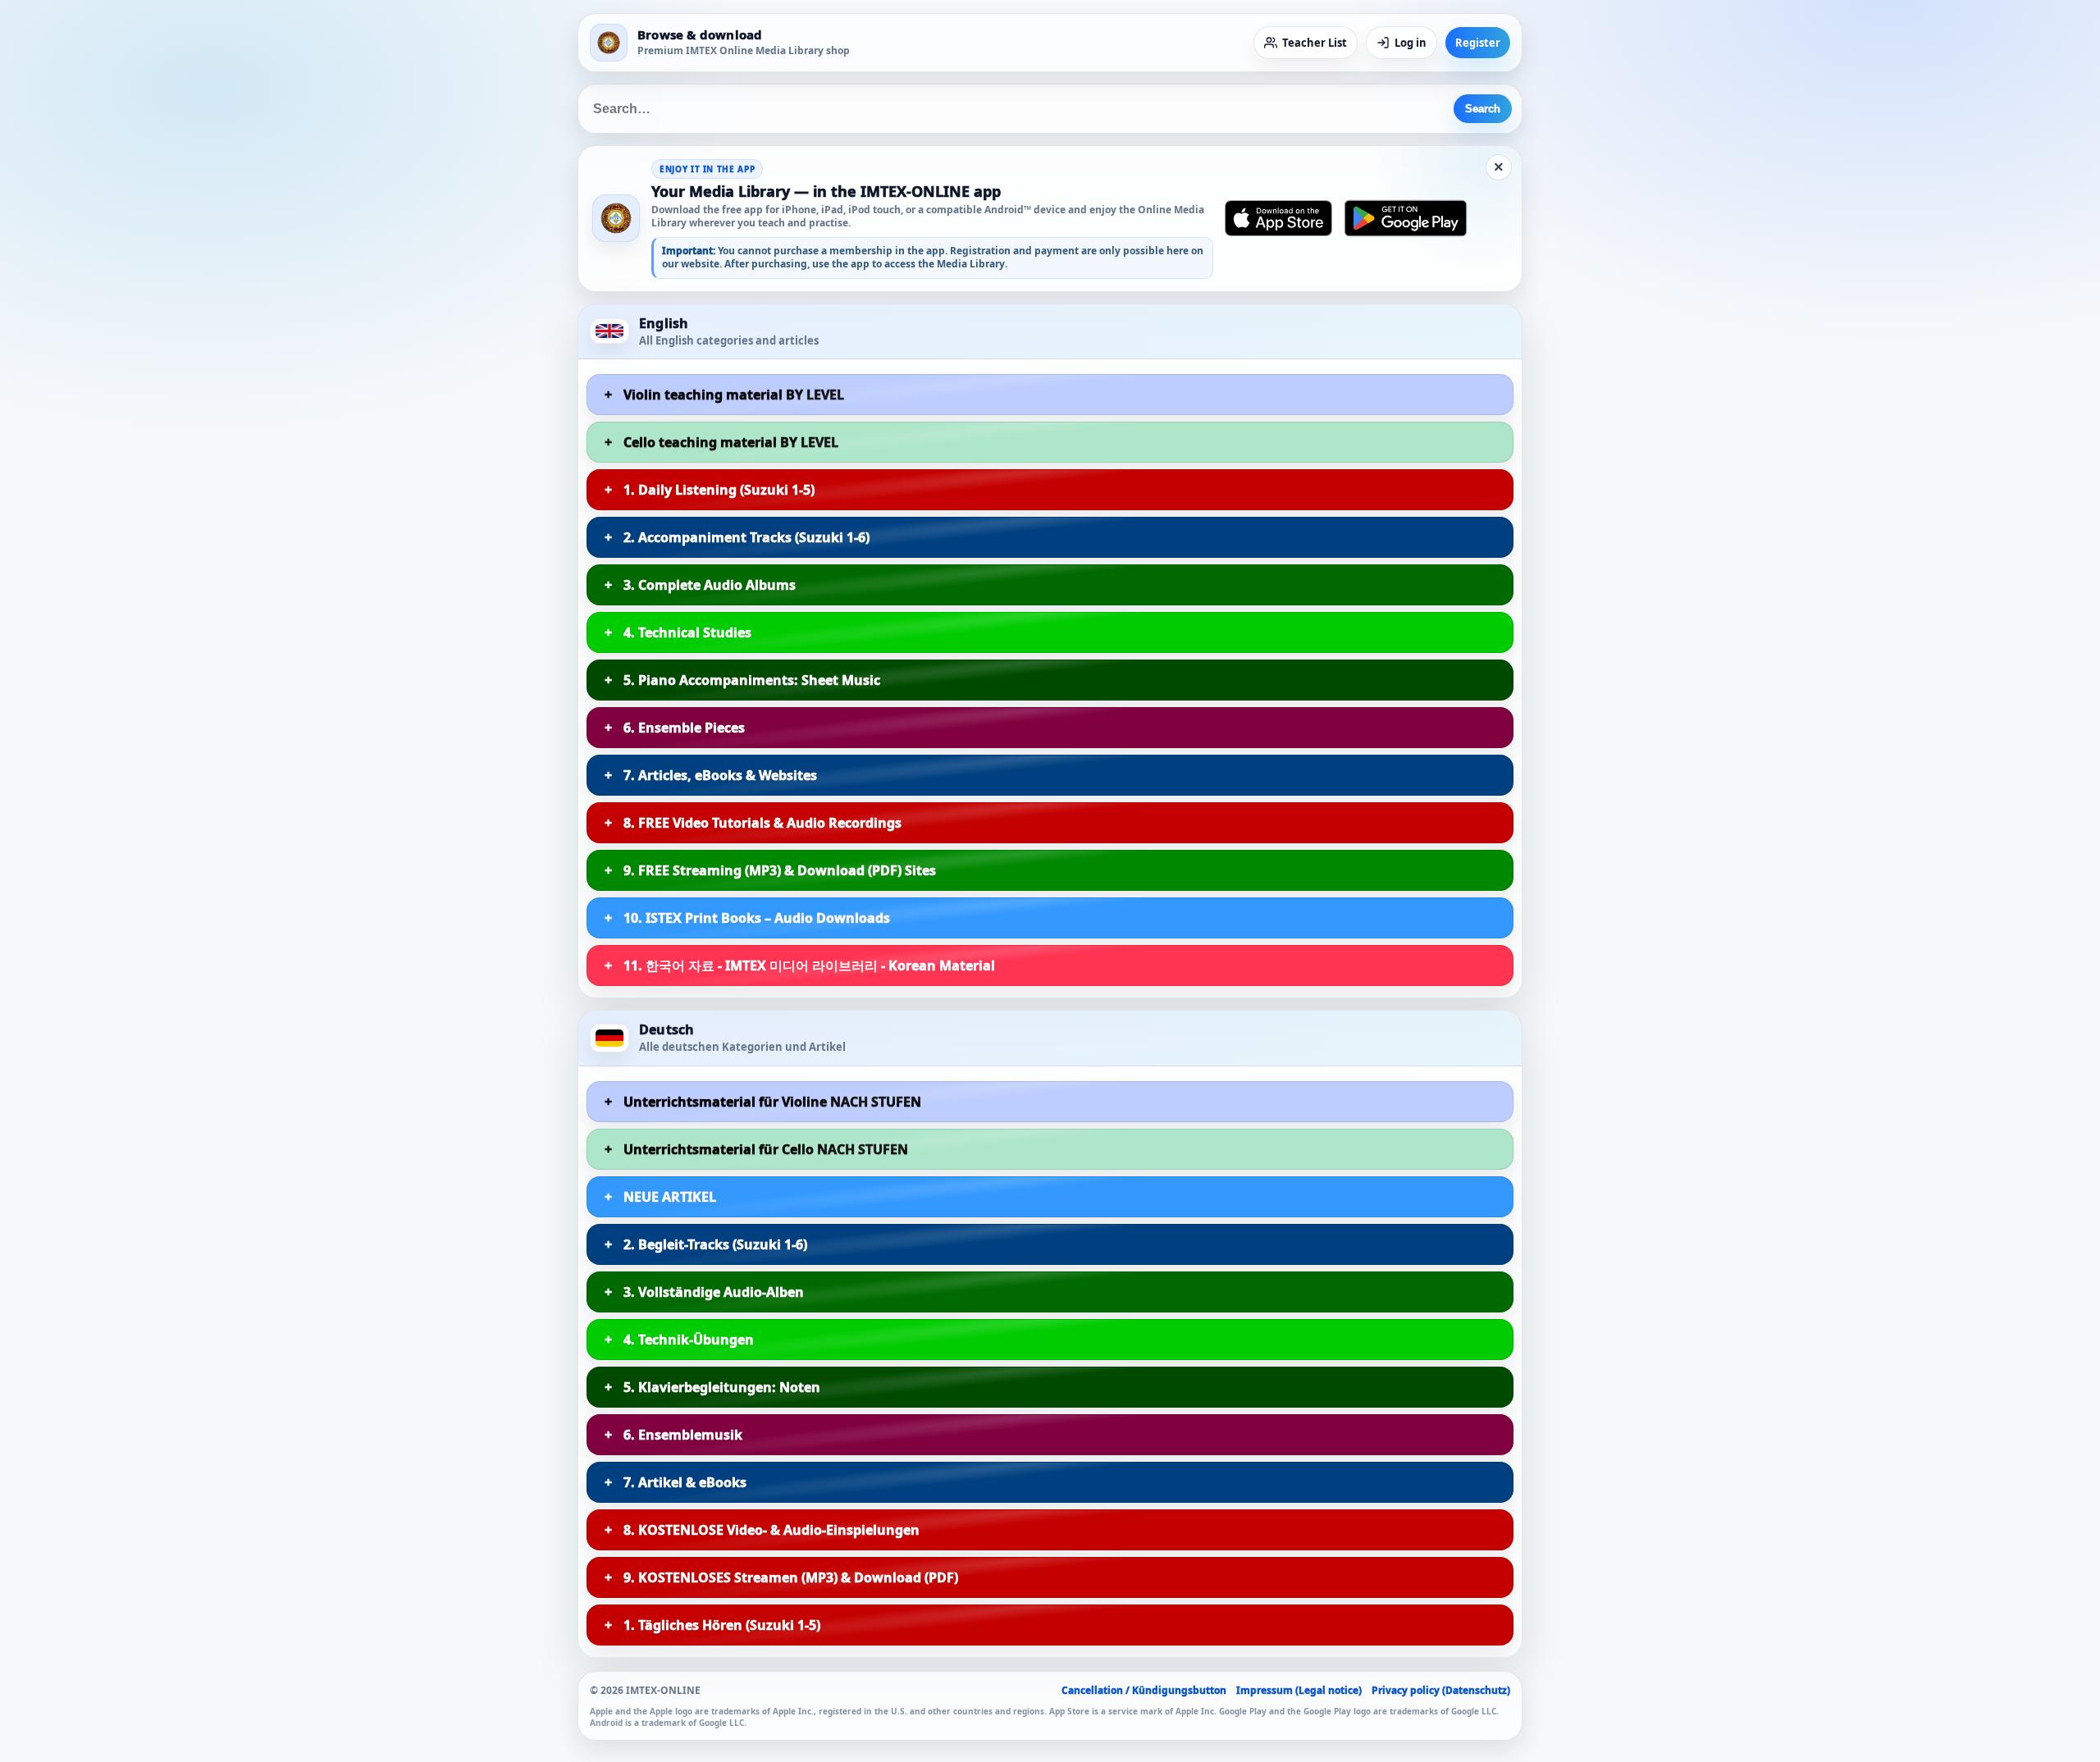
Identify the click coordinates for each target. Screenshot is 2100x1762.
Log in (1411, 43)
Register (1478, 43)
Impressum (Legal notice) (1299, 1690)
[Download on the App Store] (1279, 218)
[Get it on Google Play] (1406, 218)
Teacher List (1315, 43)
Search (1483, 109)
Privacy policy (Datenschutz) (1441, 1690)
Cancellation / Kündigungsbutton (1144, 1690)
